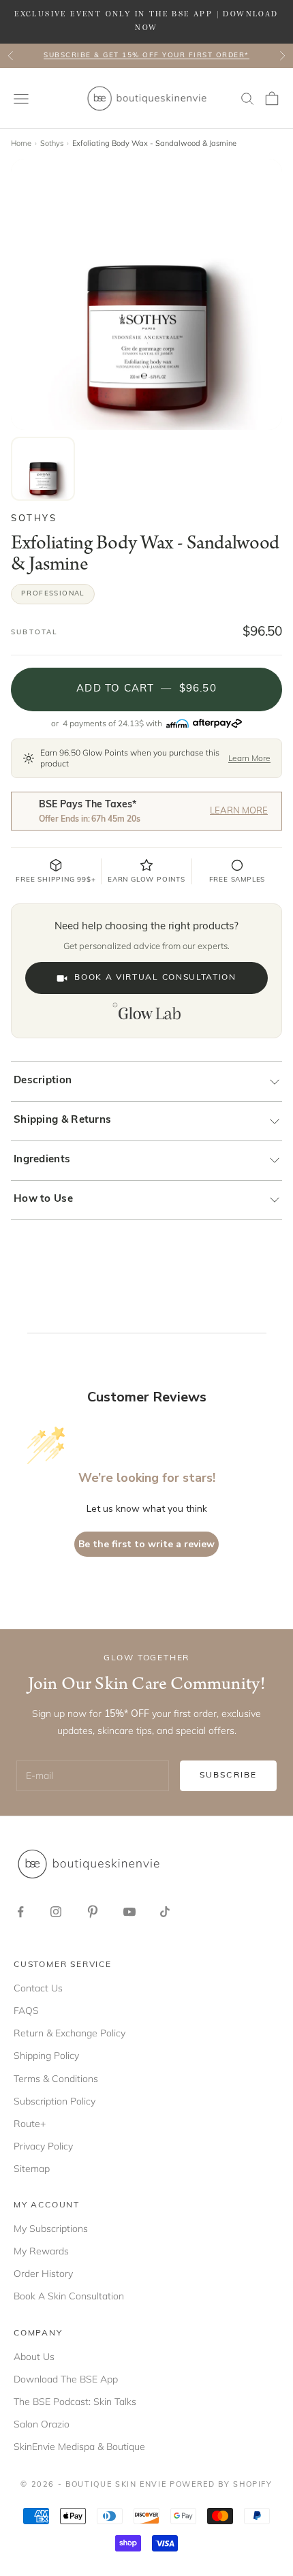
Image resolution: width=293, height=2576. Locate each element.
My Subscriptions (51, 2229)
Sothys (52, 143)
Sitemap (32, 2169)
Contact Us (38, 1988)
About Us (34, 2357)
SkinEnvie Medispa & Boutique (79, 2447)
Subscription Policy (55, 2101)
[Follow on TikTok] (165, 1912)
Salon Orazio (42, 2424)
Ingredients (42, 1160)
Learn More (249, 758)
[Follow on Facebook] (20, 1912)
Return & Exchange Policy (70, 2033)
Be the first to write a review (146, 1544)
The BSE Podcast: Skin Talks (75, 2402)
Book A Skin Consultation (69, 2296)
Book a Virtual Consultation (155, 978)
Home (21, 143)
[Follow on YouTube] (129, 1912)
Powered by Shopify (221, 2485)
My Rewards (41, 2251)
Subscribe (228, 1775)
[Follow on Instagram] (56, 1912)
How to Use (43, 1199)
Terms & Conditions (56, 2079)
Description (43, 1081)
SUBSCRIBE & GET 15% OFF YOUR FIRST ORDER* (146, 56)
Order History (43, 2274)
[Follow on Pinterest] (93, 1912)
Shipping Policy (46, 2055)
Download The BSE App (66, 2379)
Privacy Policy (43, 2146)
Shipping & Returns (62, 1120)
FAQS (26, 2011)
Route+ (30, 2124)
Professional (53, 594)
